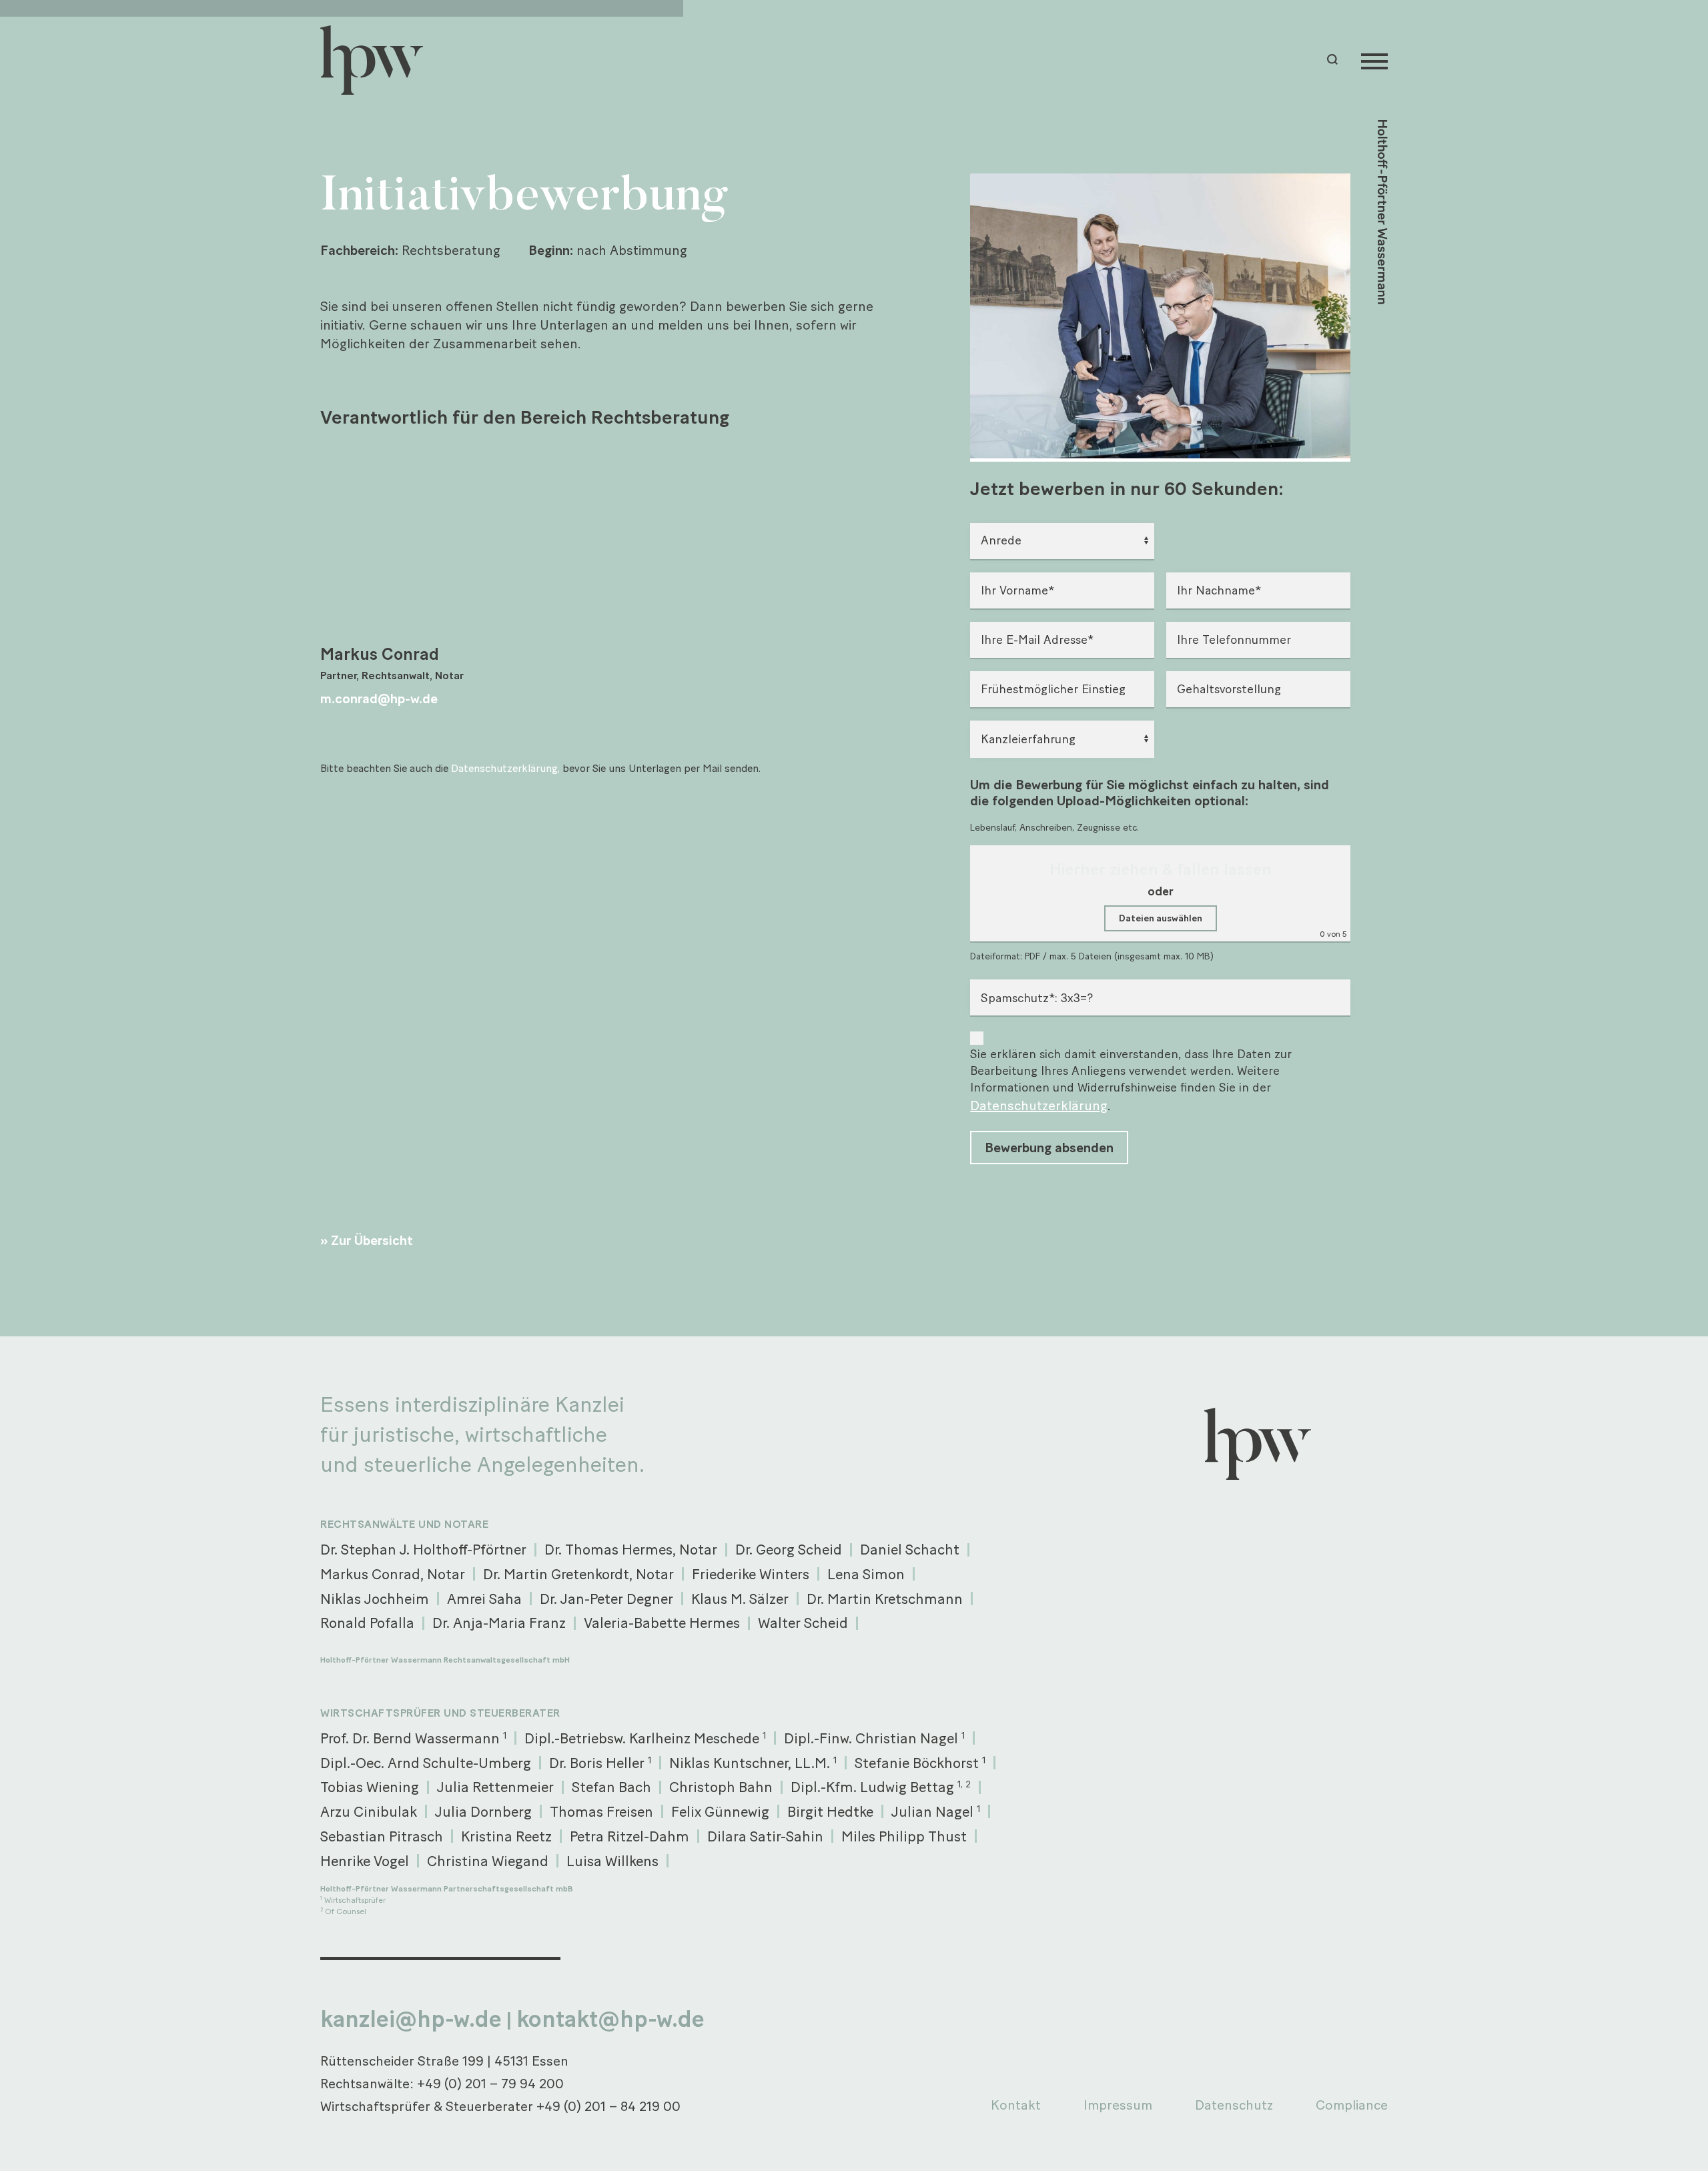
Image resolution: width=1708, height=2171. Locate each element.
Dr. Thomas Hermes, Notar (631, 1549)
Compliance (1352, 2105)
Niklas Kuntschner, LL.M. (753, 1763)
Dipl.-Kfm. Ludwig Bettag (881, 1787)
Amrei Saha (484, 1599)
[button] (1334, 60)
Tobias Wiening (370, 1787)
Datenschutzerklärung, (505, 768)
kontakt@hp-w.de (610, 2019)
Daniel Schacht (910, 1549)
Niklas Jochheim (375, 1599)
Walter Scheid (803, 1623)
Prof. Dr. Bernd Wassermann (413, 1738)
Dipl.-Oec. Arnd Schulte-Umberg (426, 1763)
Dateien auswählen (1161, 918)
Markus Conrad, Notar (393, 1574)
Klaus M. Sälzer (740, 1599)
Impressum (1118, 2105)
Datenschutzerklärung (1039, 1106)
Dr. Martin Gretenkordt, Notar (578, 1574)
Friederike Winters (751, 1574)
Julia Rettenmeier (495, 1787)
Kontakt (1016, 2105)
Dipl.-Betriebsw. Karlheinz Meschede (645, 1738)
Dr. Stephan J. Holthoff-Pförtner (423, 1549)
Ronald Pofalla (367, 1623)
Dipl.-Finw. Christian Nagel (874, 1738)
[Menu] (1374, 60)
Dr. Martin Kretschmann (885, 1599)
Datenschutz (1234, 2105)
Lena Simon (866, 1574)
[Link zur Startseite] (378, 60)
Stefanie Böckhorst (920, 1763)
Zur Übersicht (372, 1240)
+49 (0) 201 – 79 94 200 (490, 2084)
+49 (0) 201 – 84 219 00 (608, 2106)
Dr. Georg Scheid (789, 1549)
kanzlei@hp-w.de (411, 2019)
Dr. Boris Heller (600, 1763)
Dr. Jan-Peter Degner (606, 1599)
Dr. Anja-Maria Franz (499, 1623)
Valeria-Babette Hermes (662, 1623)
